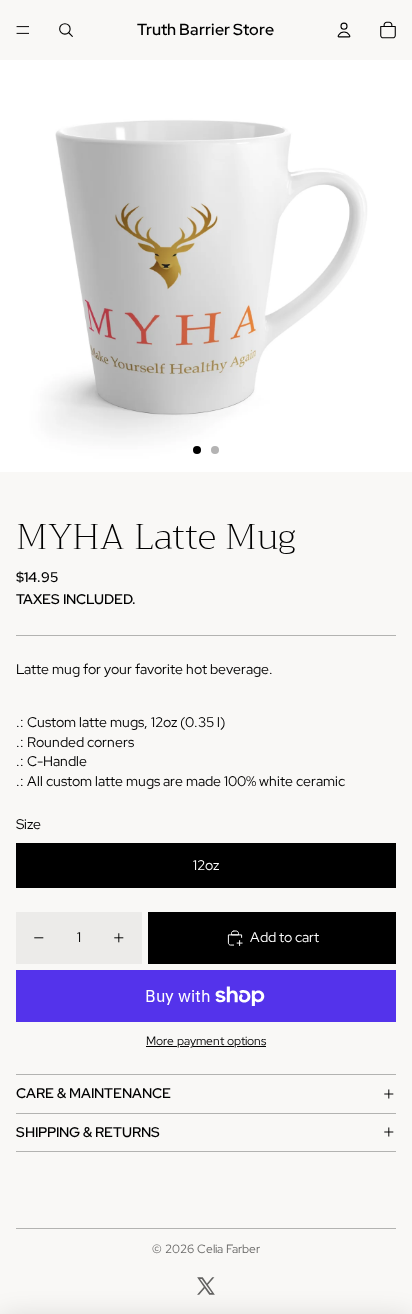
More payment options (206, 1041)
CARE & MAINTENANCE (93, 1093)
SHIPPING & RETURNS (88, 1132)
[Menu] (23, 30)
